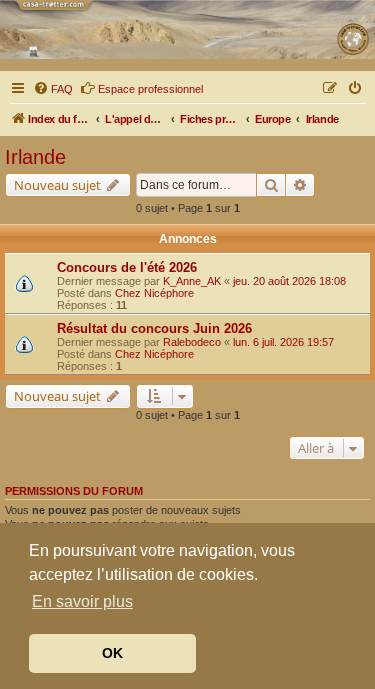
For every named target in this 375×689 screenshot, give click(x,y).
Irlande (35, 157)
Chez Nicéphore (154, 293)
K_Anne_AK (192, 281)
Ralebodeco (192, 342)
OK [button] (112, 653)
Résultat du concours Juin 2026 (154, 328)
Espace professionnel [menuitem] (150, 89)
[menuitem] (53, 89)
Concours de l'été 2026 (127, 267)
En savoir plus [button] (82, 601)
